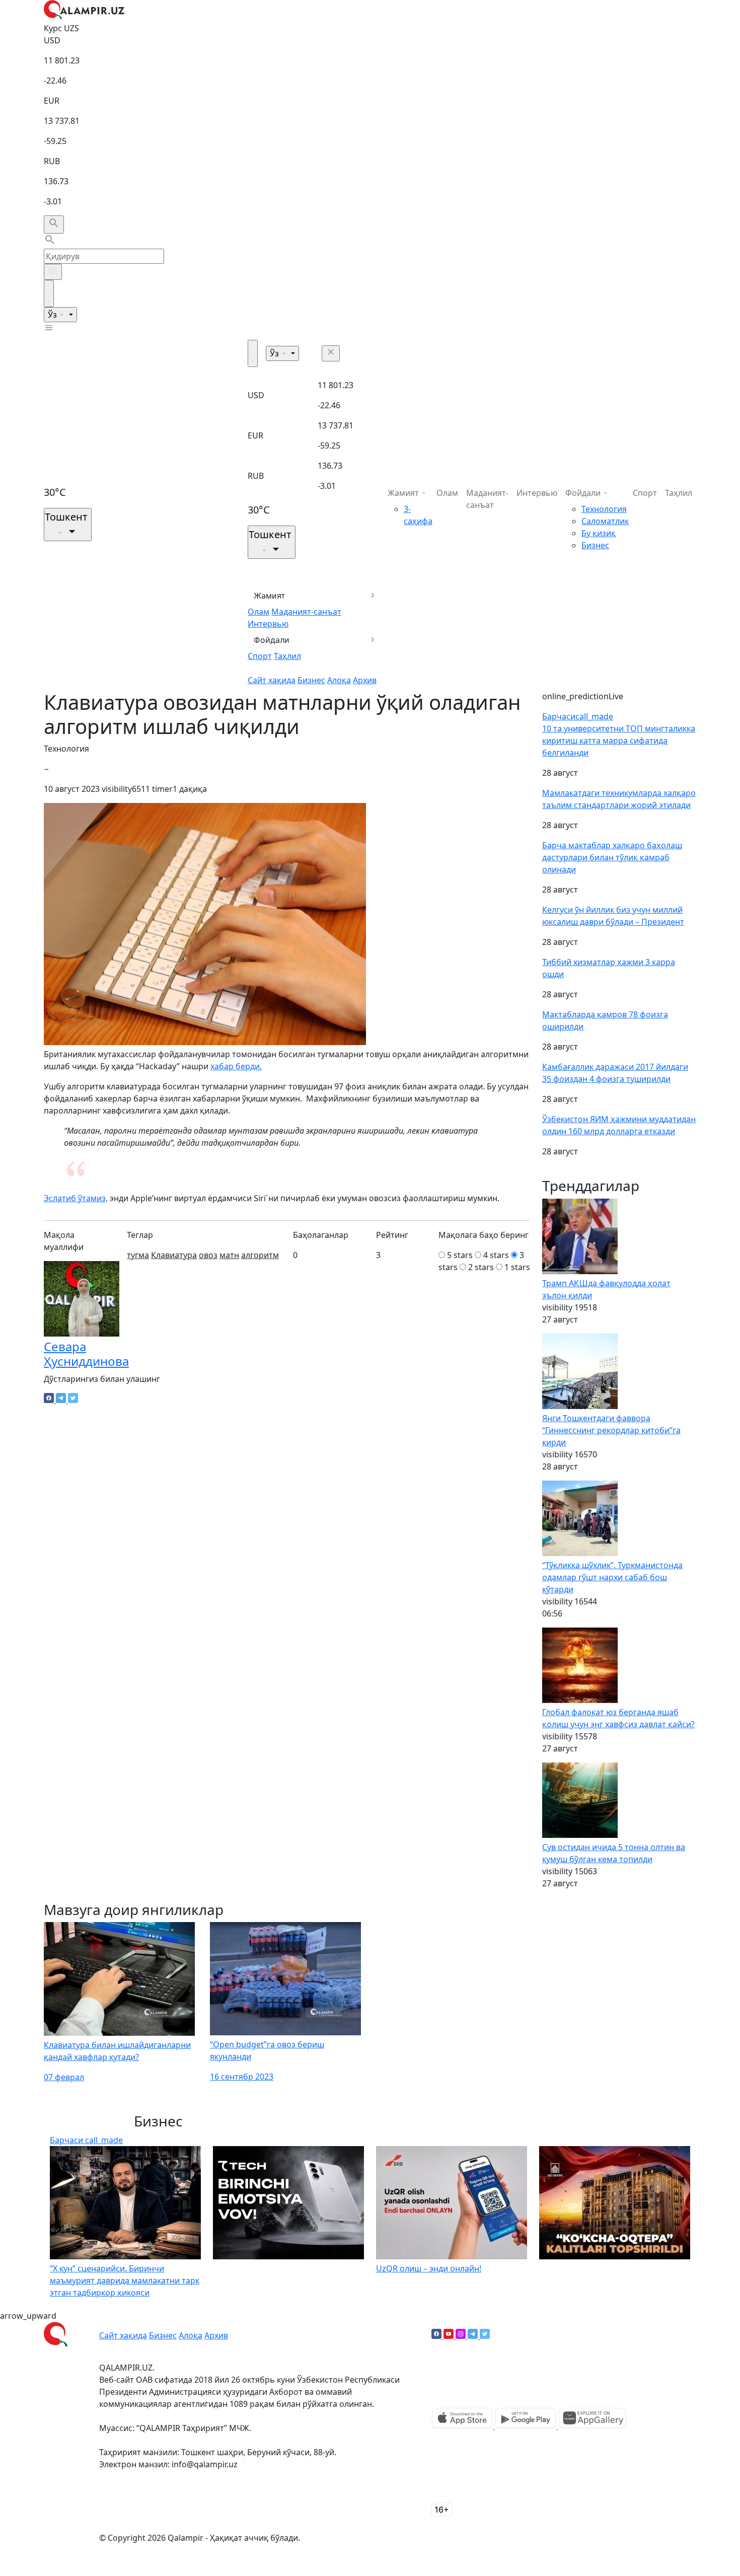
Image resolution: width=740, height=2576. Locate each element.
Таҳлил (287, 656)
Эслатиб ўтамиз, (76, 1198)
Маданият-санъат (306, 612)
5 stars (460, 1255)
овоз (208, 1255)
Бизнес (311, 680)
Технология (604, 509)
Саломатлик (605, 521)
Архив (365, 680)
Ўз (53, 315)
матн (229, 1255)
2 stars (481, 1267)
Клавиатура (174, 1255)
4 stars (496, 1255)
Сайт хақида (272, 680)
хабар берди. (236, 1066)
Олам (258, 612)
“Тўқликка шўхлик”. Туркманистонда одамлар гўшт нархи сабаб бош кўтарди (612, 1577)
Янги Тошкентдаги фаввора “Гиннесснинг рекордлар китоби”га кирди (611, 1430)
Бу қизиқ (599, 533)
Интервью (268, 624)
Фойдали (272, 640)
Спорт (260, 656)
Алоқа (339, 680)
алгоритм (260, 1255)
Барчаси (578, 716)
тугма (138, 1255)
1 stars (517, 1267)
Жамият (270, 596)
